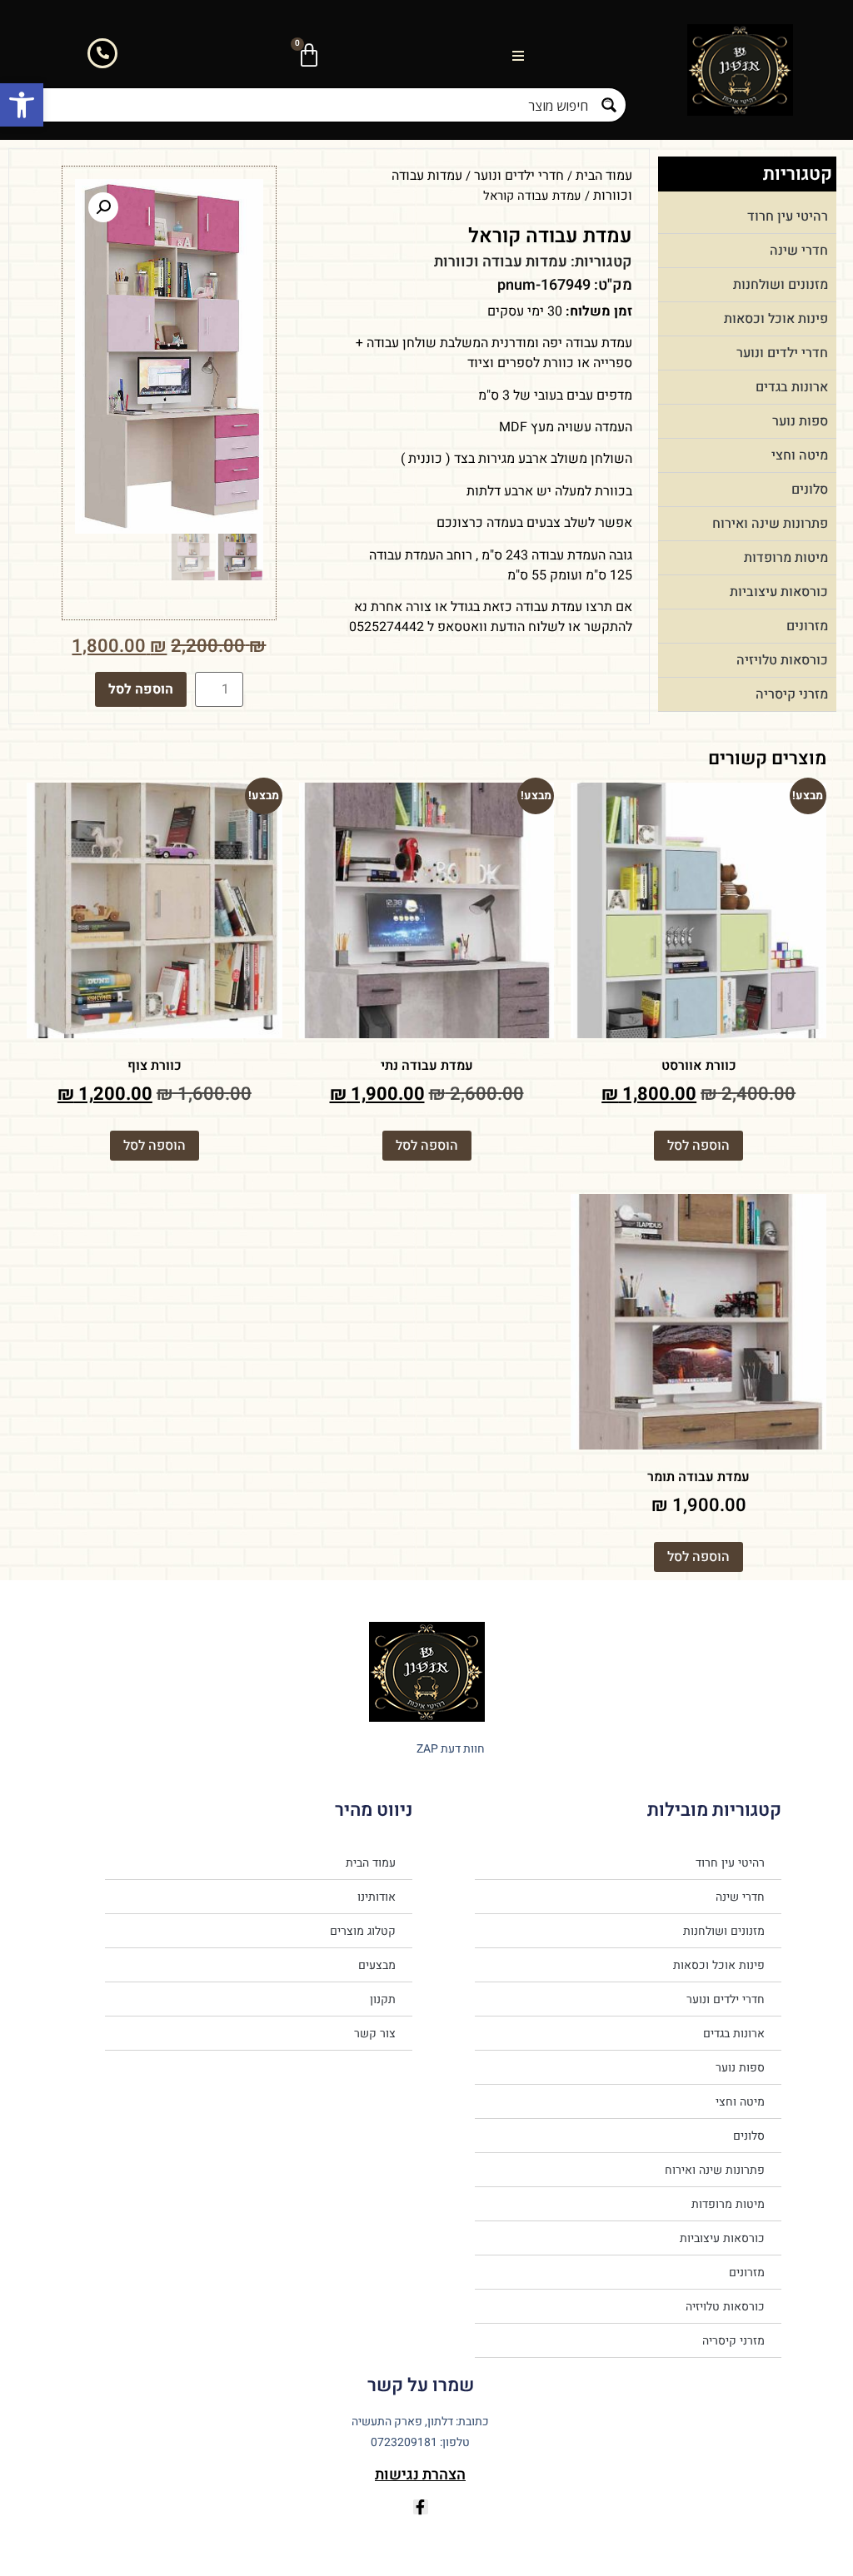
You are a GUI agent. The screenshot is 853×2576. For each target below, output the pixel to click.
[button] (22, 105)
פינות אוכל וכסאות (776, 319)
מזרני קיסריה (792, 694)
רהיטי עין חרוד (788, 216)
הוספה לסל (141, 689)
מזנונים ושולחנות (781, 285)
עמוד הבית (604, 176)
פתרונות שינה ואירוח (770, 524)
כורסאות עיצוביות (779, 592)
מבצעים (377, 1965)
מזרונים (807, 626)
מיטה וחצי (800, 455)
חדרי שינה (799, 251)
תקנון (383, 1999)
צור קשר (375, 2033)
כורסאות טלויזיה (782, 660)
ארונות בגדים (792, 387)
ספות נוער (800, 421)
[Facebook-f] (421, 2507)
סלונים (810, 490)
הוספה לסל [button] (698, 1146)
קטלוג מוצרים (363, 1931)
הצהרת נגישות (420, 2475)
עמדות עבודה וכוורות (501, 262)
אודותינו (377, 1897)
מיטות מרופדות (786, 558)
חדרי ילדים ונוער (782, 353)
